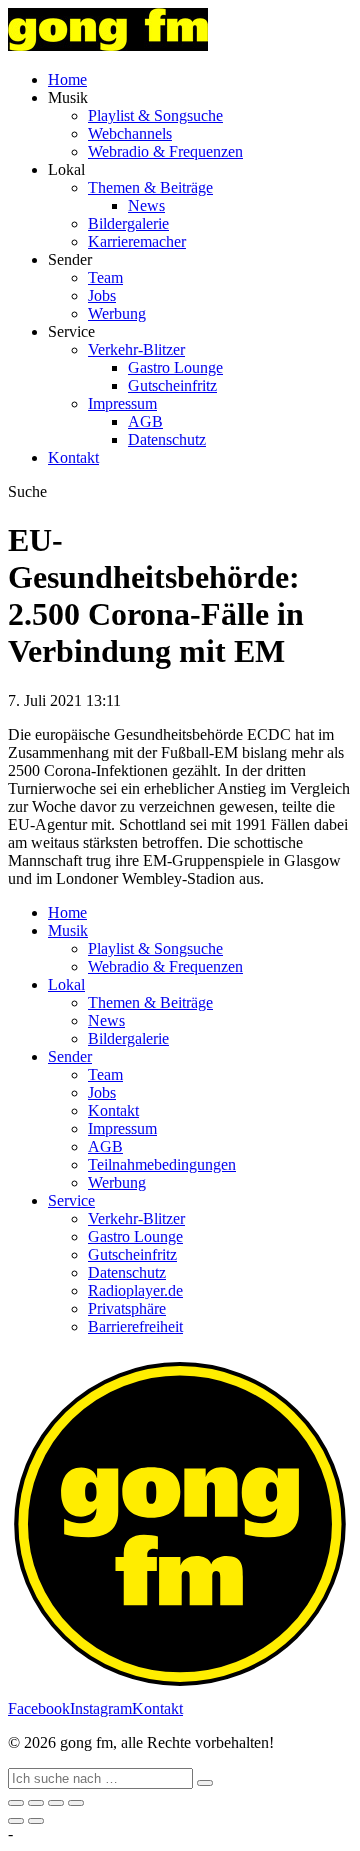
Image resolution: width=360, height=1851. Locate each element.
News (146, 205)
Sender (70, 1056)
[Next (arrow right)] (36, 1821)
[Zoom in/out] (76, 1803)
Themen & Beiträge (150, 187)
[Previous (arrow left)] (16, 1821)
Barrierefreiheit (135, 1326)
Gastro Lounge (175, 367)
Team (105, 277)
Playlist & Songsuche (155, 115)
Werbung (117, 313)
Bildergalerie (128, 223)
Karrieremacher (137, 241)
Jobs (102, 295)
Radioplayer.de (135, 1290)
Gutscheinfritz (172, 385)
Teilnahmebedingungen (162, 1164)
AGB (145, 421)
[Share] (36, 1803)
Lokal (66, 984)
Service (71, 1200)
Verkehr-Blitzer (136, 349)
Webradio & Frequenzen (165, 151)
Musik (68, 930)
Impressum (122, 403)
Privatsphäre (127, 1308)
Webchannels (130, 133)
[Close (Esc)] (16, 1803)
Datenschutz (167, 439)
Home (67, 79)
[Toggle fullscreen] (56, 1803)
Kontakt (73, 457)
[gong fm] (108, 45)
